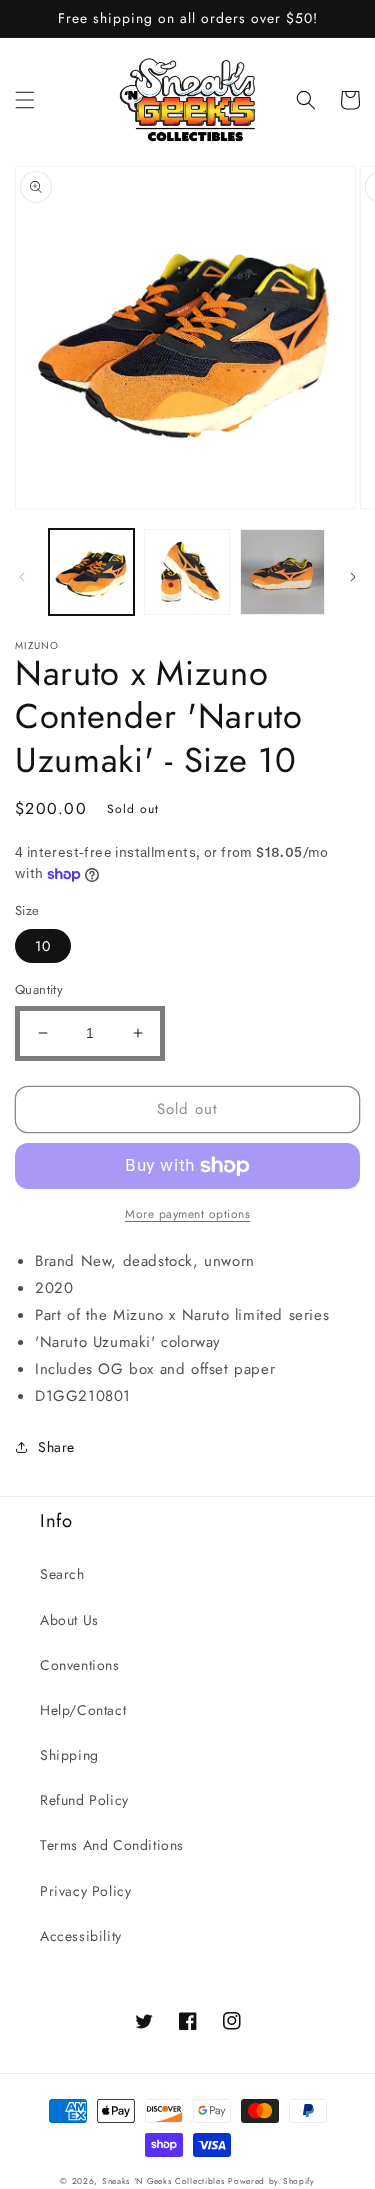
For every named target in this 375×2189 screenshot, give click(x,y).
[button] (25, 100)
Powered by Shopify (271, 2181)
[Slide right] (353, 577)
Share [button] (56, 1447)
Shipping (69, 1755)
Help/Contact (83, 1710)
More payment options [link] (187, 1214)
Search (62, 1574)
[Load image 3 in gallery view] (282, 571)
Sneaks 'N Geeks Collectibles (163, 2181)
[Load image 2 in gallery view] (186, 571)
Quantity (39, 989)
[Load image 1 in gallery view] (91, 571)
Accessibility (81, 1936)
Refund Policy (84, 1800)
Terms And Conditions (112, 1845)
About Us (69, 1620)
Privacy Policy (85, 1891)
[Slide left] (22, 577)
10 (43, 946)
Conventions (80, 1665)
